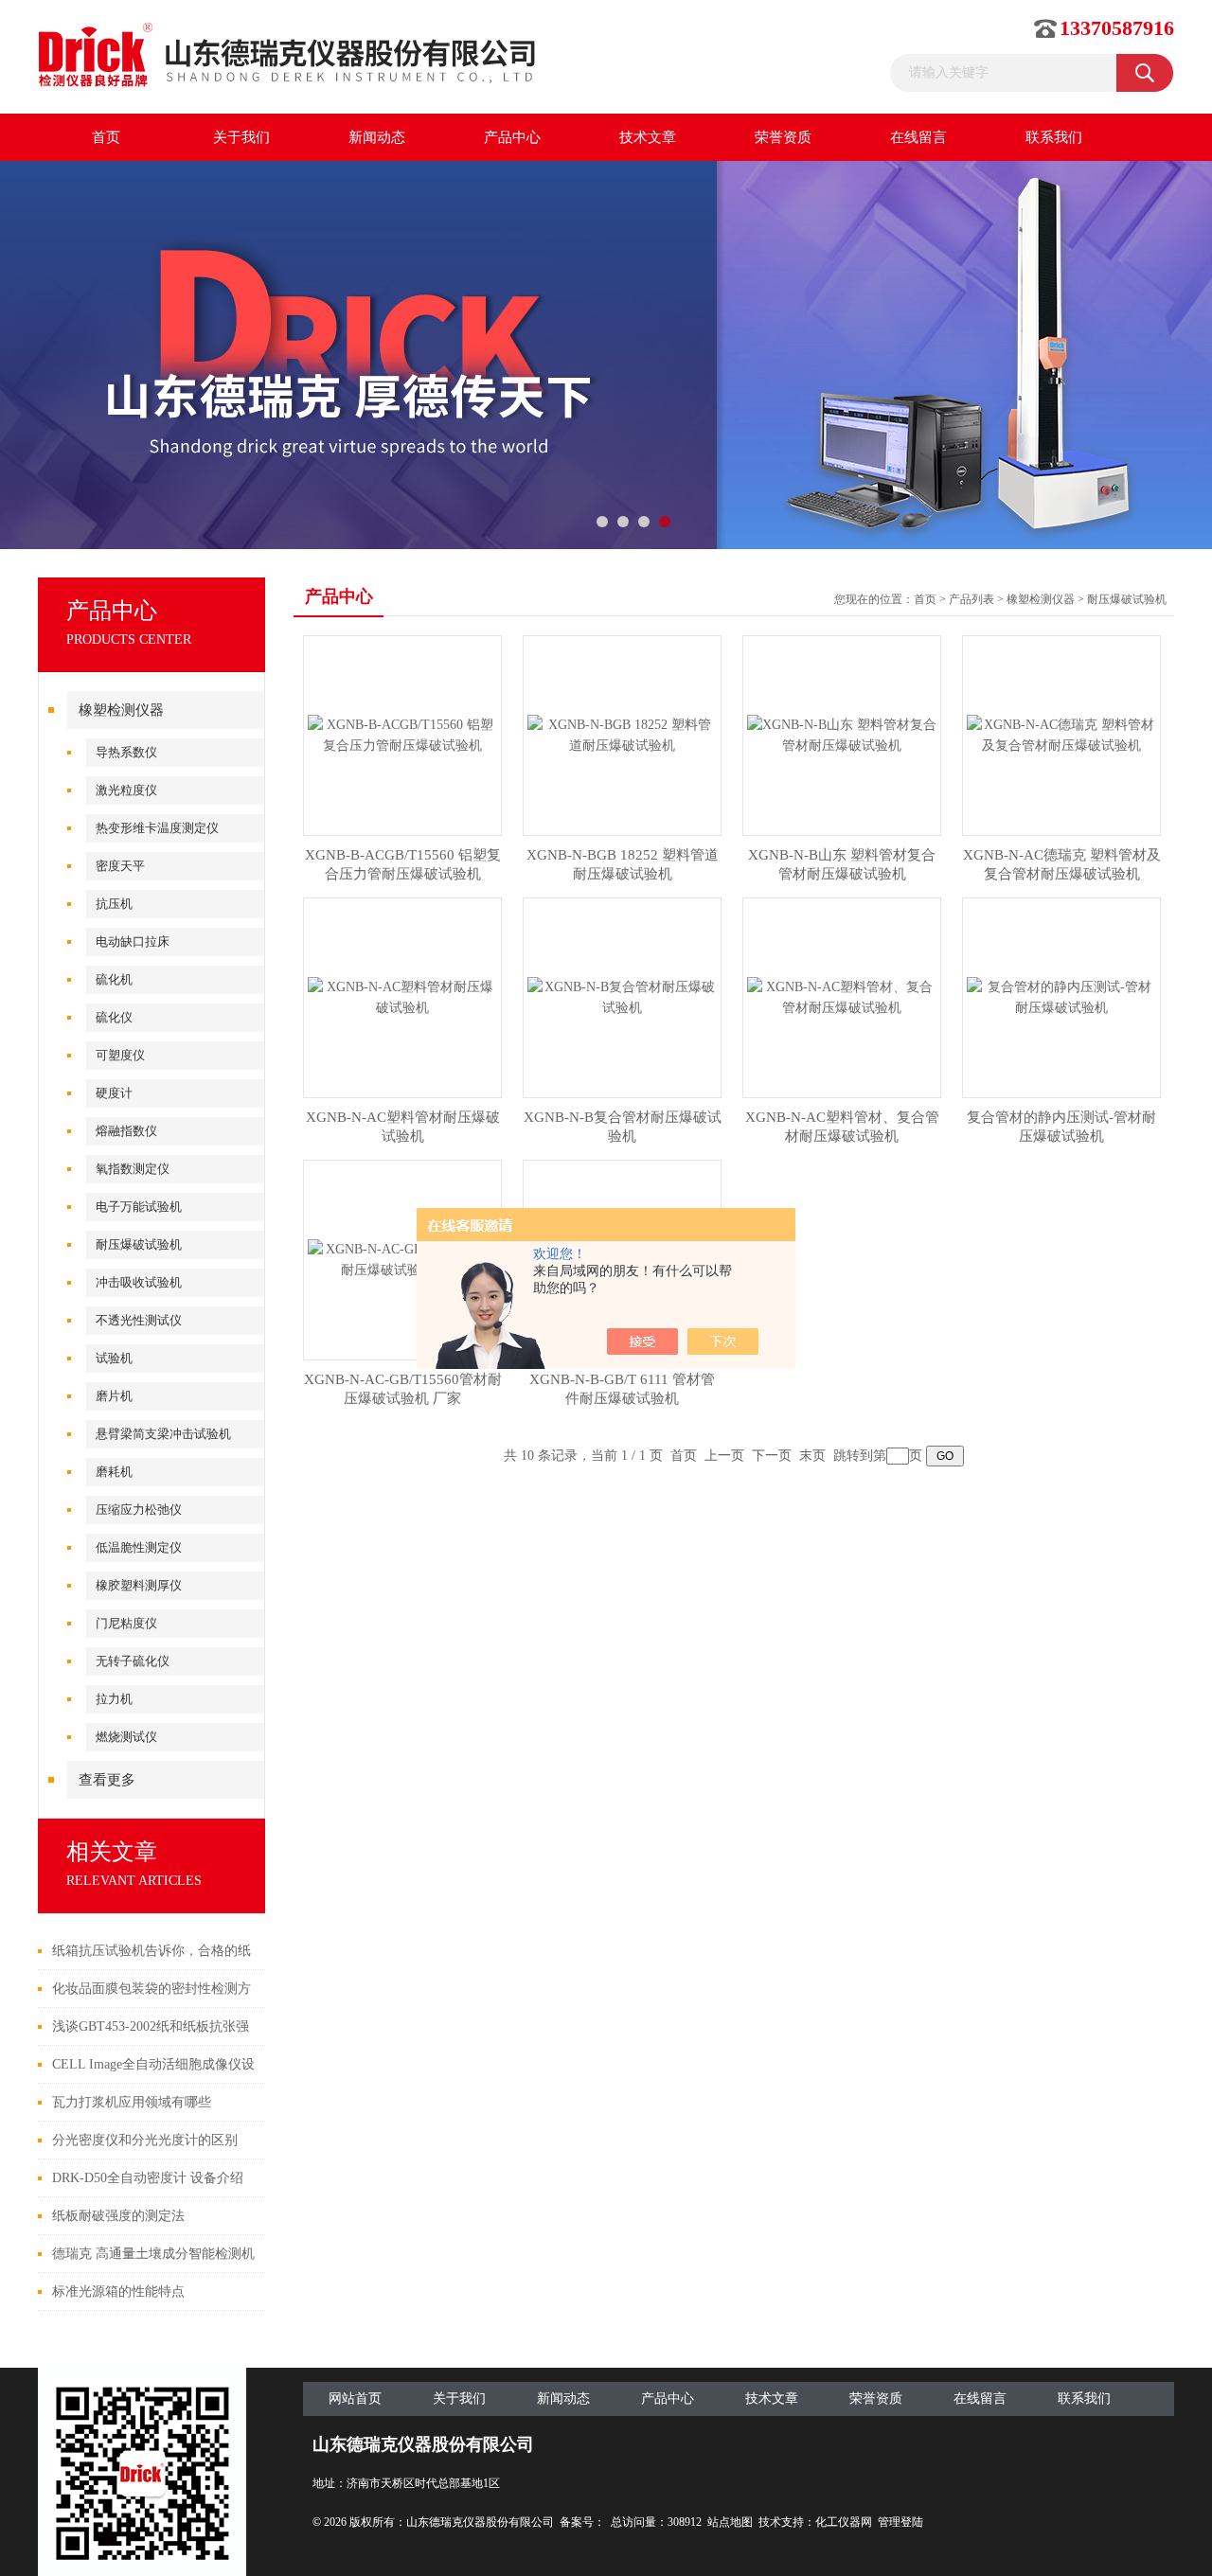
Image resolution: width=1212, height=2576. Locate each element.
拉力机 (114, 1699)
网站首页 (355, 2398)
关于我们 (241, 137)
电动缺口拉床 (133, 942)
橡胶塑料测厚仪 (139, 1585)
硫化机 (114, 979)
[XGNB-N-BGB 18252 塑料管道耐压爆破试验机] (622, 734)
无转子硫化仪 (133, 1661)
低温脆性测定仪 (139, 1547)
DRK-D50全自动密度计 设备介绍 (148, 2178)
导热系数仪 (126, 752)
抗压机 (114, 904)
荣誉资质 (783, 137)
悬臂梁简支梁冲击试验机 (163, 1434)
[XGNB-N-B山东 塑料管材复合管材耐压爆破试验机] (842, 734)
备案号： (582, 2522)
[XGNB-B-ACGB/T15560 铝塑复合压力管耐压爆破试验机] (402, 734)
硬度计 (114, 1093)
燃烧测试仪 (126, 1737)
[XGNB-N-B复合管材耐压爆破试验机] (622, 996)
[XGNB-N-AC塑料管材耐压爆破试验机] (402, 996)
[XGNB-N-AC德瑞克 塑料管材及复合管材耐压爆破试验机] (1061, 734)
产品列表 (971, 599)
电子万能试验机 (139, 1207)
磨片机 (114, 1396)
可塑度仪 (120, 1055)
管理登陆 (900, 2522)
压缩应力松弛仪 (139, 1510)
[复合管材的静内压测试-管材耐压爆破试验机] (1061, 996)
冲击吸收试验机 (139, 1282)
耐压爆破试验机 (139, 1244)
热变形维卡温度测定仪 (157, 828)
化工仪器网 (844, 2522)
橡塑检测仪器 (121, 710)
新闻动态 (377, 137)
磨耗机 (114, 1472)
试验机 (114, 1358)
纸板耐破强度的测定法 (118, 2216)
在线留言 (918, 137)
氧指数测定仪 (133, 1169)
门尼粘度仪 (126, 1623)
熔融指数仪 (126, 1131)
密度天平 (120, 866)
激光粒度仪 (126, 790)
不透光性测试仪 (139, 1320)
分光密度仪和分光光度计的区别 (145, 2140)
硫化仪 (114, 1017)
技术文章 (648, 137)
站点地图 (730, 2522)
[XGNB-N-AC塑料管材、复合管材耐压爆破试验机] (842, 996)
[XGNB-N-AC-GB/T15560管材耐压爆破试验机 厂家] (402, 1259)
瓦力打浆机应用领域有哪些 (132, 2102)
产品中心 (512, 137)
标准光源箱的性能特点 (118, 2292)
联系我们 (1054, 137)
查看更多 (107, 1780)
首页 (106, 137)
